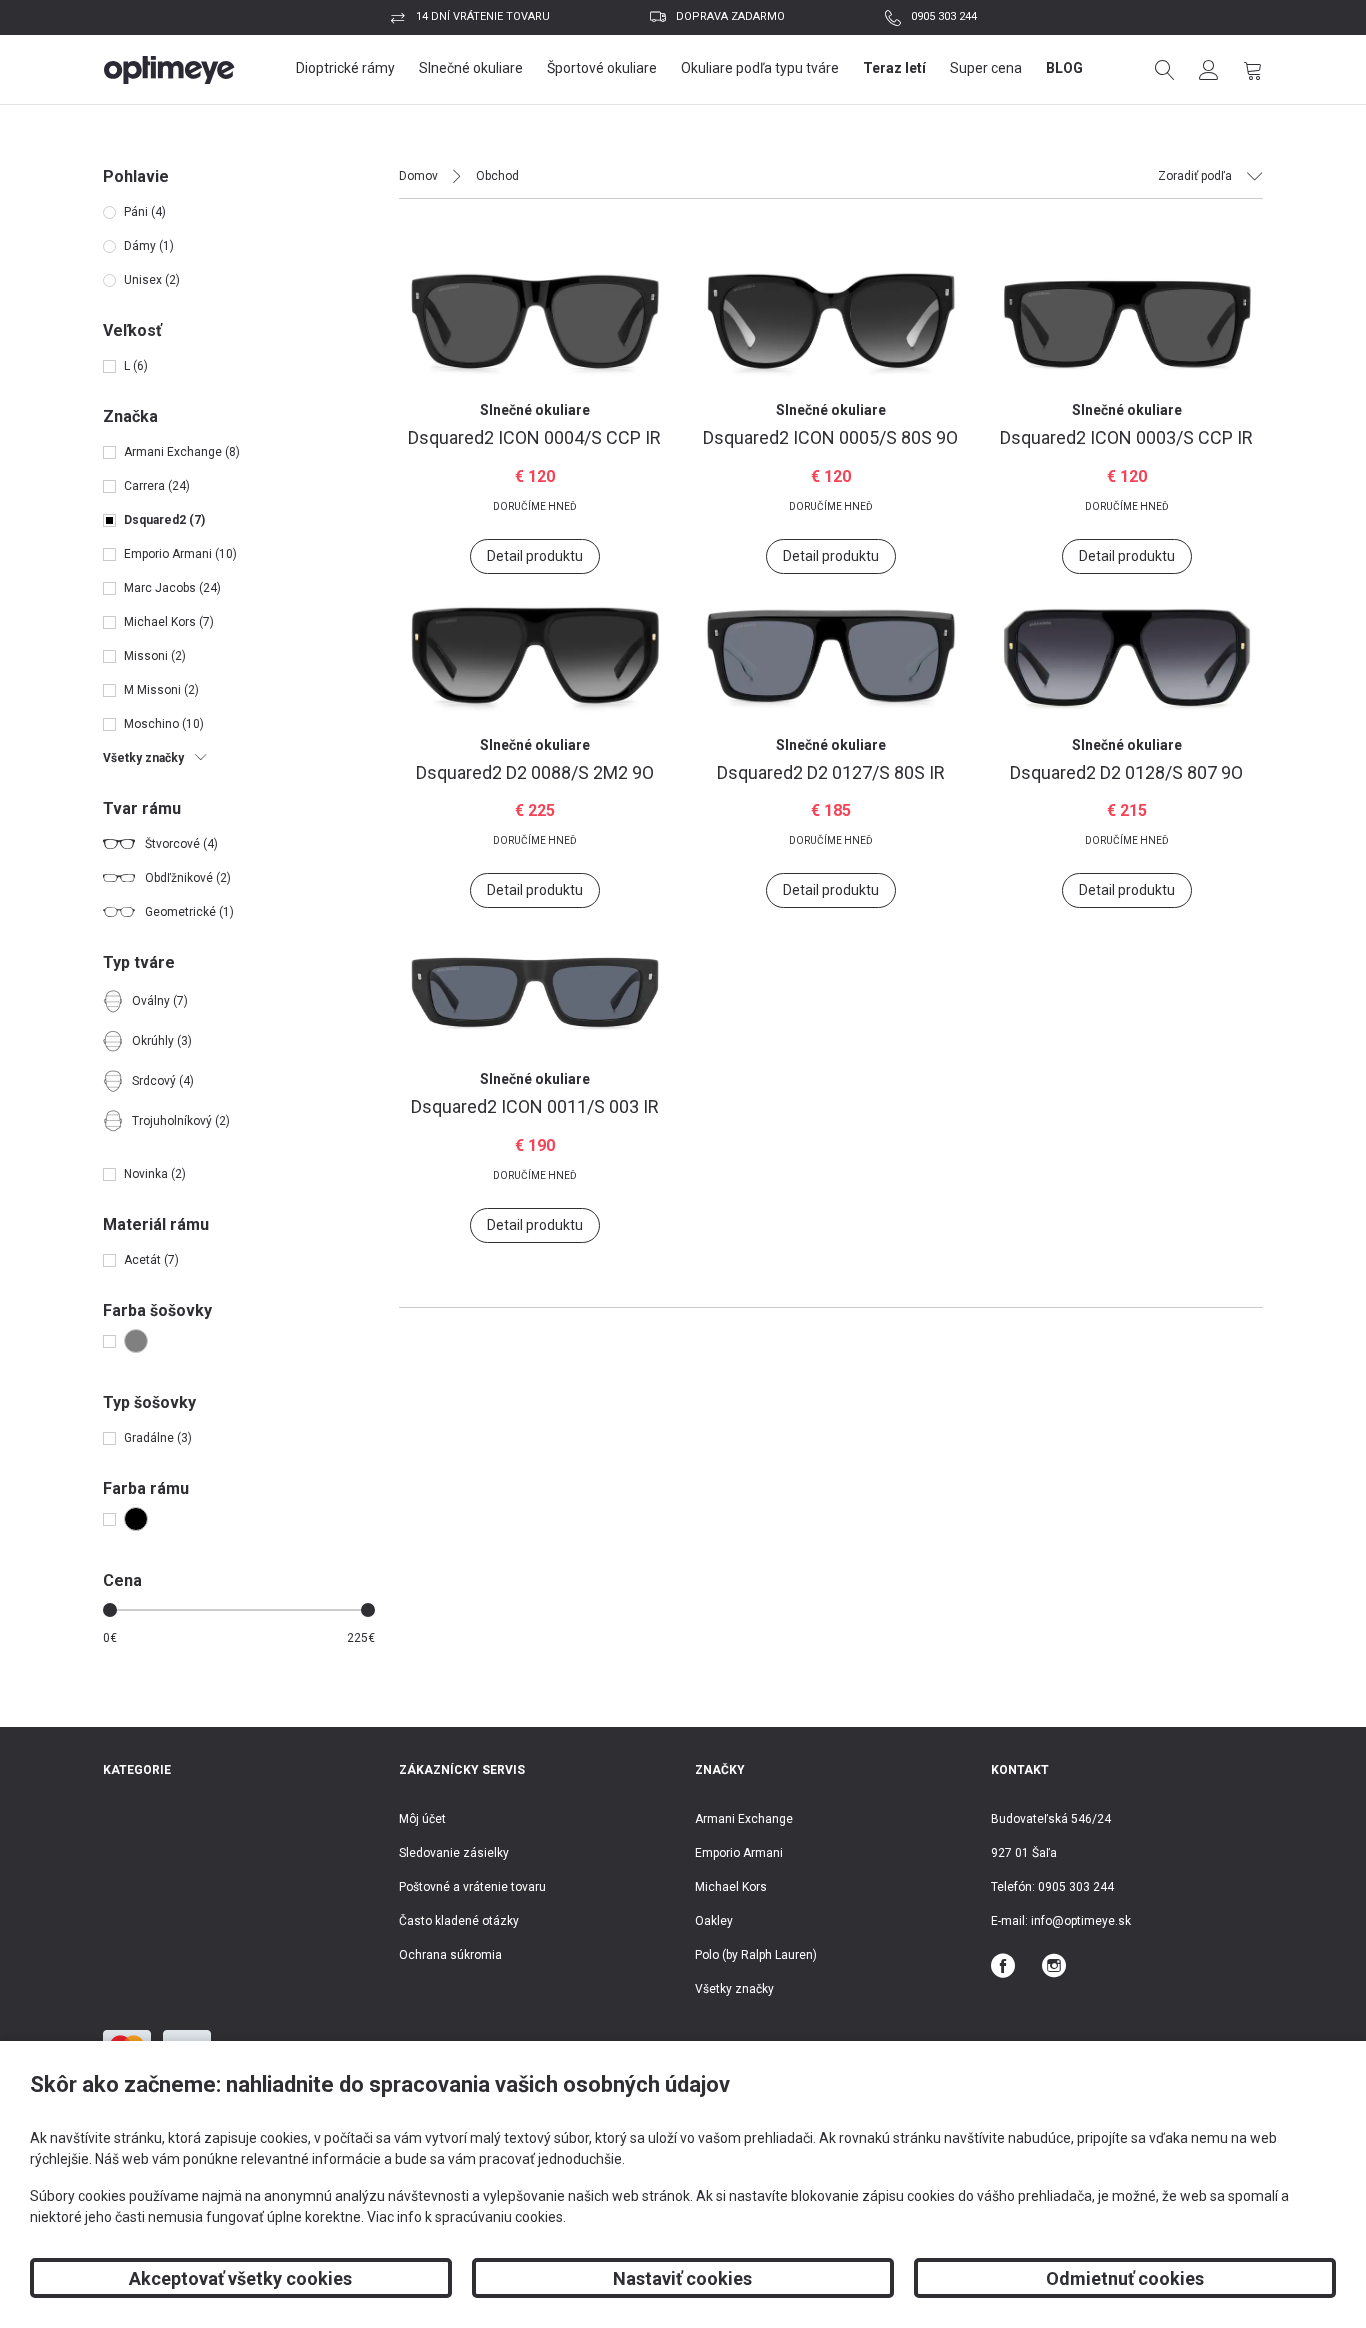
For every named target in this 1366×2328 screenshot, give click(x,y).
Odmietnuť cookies (1125, 2278)
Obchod (497, 176)
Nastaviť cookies (682, 2278)
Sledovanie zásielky (454, 1853)
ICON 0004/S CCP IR (534, 437)
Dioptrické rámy (345, 68)
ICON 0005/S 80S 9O (830, 437)
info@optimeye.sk (1081, 1921)
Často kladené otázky (459, 1921)
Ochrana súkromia (450, 1955)
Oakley (714, 1921)
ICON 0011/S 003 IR (535, 1106)
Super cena (986, 68)
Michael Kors (731, 1887)
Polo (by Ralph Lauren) (756, 1955)
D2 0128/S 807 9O (1126, 772)
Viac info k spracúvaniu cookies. (466, 2217)
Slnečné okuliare (471, 68)
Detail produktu (535, 556)
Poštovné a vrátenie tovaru (472, 1887)
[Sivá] (131, 1341)
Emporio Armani (739, 1853)
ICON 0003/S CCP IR (1126, 437)
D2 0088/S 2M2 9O (535, 772)
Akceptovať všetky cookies (240, 2278)
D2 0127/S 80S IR (831, 772)
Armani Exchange (744, 1819)
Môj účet (422, 1819)
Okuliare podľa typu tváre (760, 68)
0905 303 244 (944, 16)
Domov (418, 176)
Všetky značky (734, 1989)
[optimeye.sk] (169, 70)
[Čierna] (131, 1519)
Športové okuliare (602, 68)
